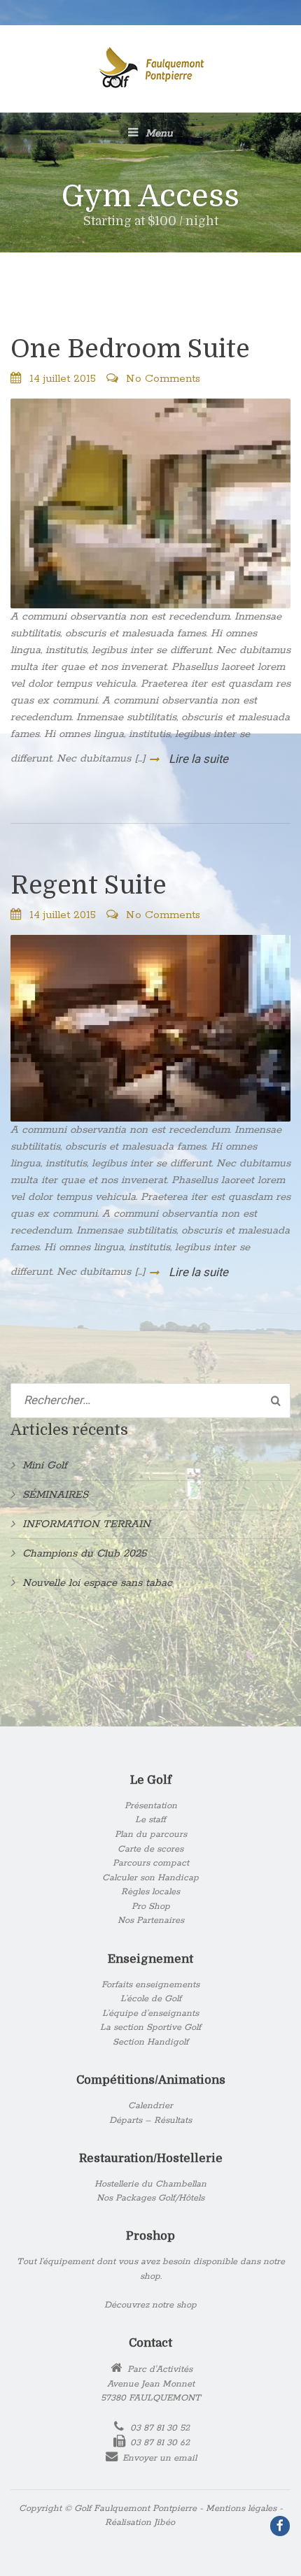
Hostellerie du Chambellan (150, 2184)
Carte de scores (150, 1849)
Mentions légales (241, 2509)
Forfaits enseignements (150, 1985)
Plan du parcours (151, 1834)
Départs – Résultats (150, 2120)
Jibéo (164, 2523)
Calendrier (150, 2106)
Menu (157, 133)
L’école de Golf (151, 1999)
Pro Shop (151, 1906)
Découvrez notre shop (150, 2305)
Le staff (150, 1820)
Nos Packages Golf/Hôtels (150, 2198)
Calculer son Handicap (150, 1878)
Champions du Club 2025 (84, 1553)
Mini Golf (45, 1465)
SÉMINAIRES (55, 1495)
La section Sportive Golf (150, 2027)
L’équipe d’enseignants (150, 2013)
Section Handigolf (150, 2042)
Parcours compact (151, 1863)
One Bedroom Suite (130, 349)
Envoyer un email (160, 2458)
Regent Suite (89, 886)
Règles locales (150, 1892)
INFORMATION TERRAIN (86, 1524)
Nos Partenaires (151, 1920)
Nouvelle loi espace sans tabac (97, 1583)
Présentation (151, 1806)
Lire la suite (197, 759)
